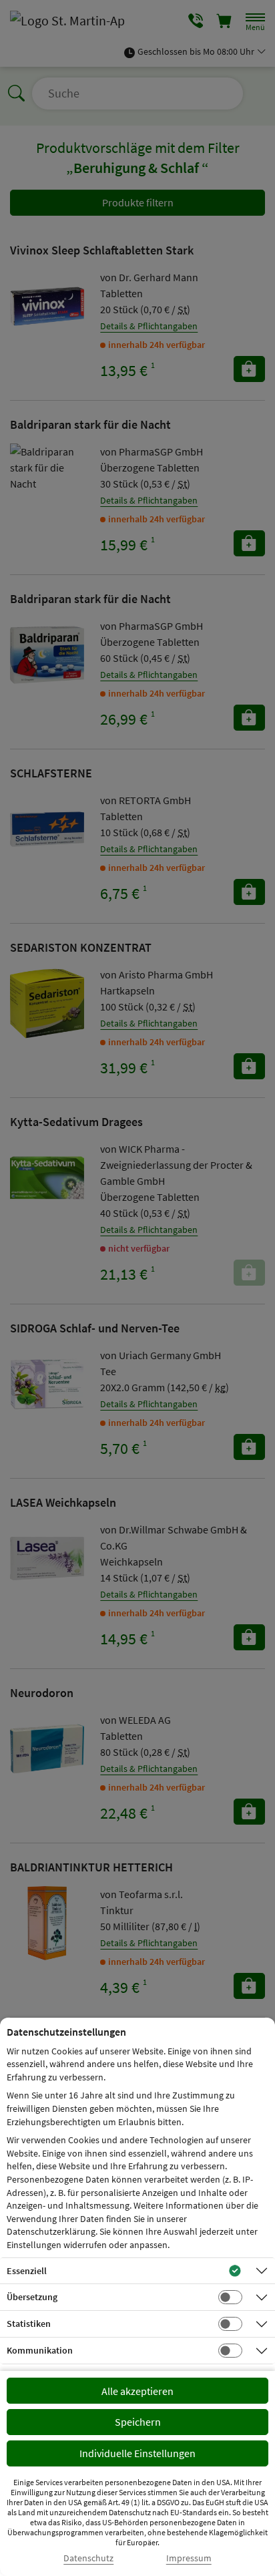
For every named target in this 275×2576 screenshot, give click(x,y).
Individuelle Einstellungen (137, 2453)
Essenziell (27, 2271)
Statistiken (29, 2324)
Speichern (138, 2422)
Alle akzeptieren (137, 2391)
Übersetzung (32, 2297)
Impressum (189, 2558)
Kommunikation (40, 2350)
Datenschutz (88, 2558)
